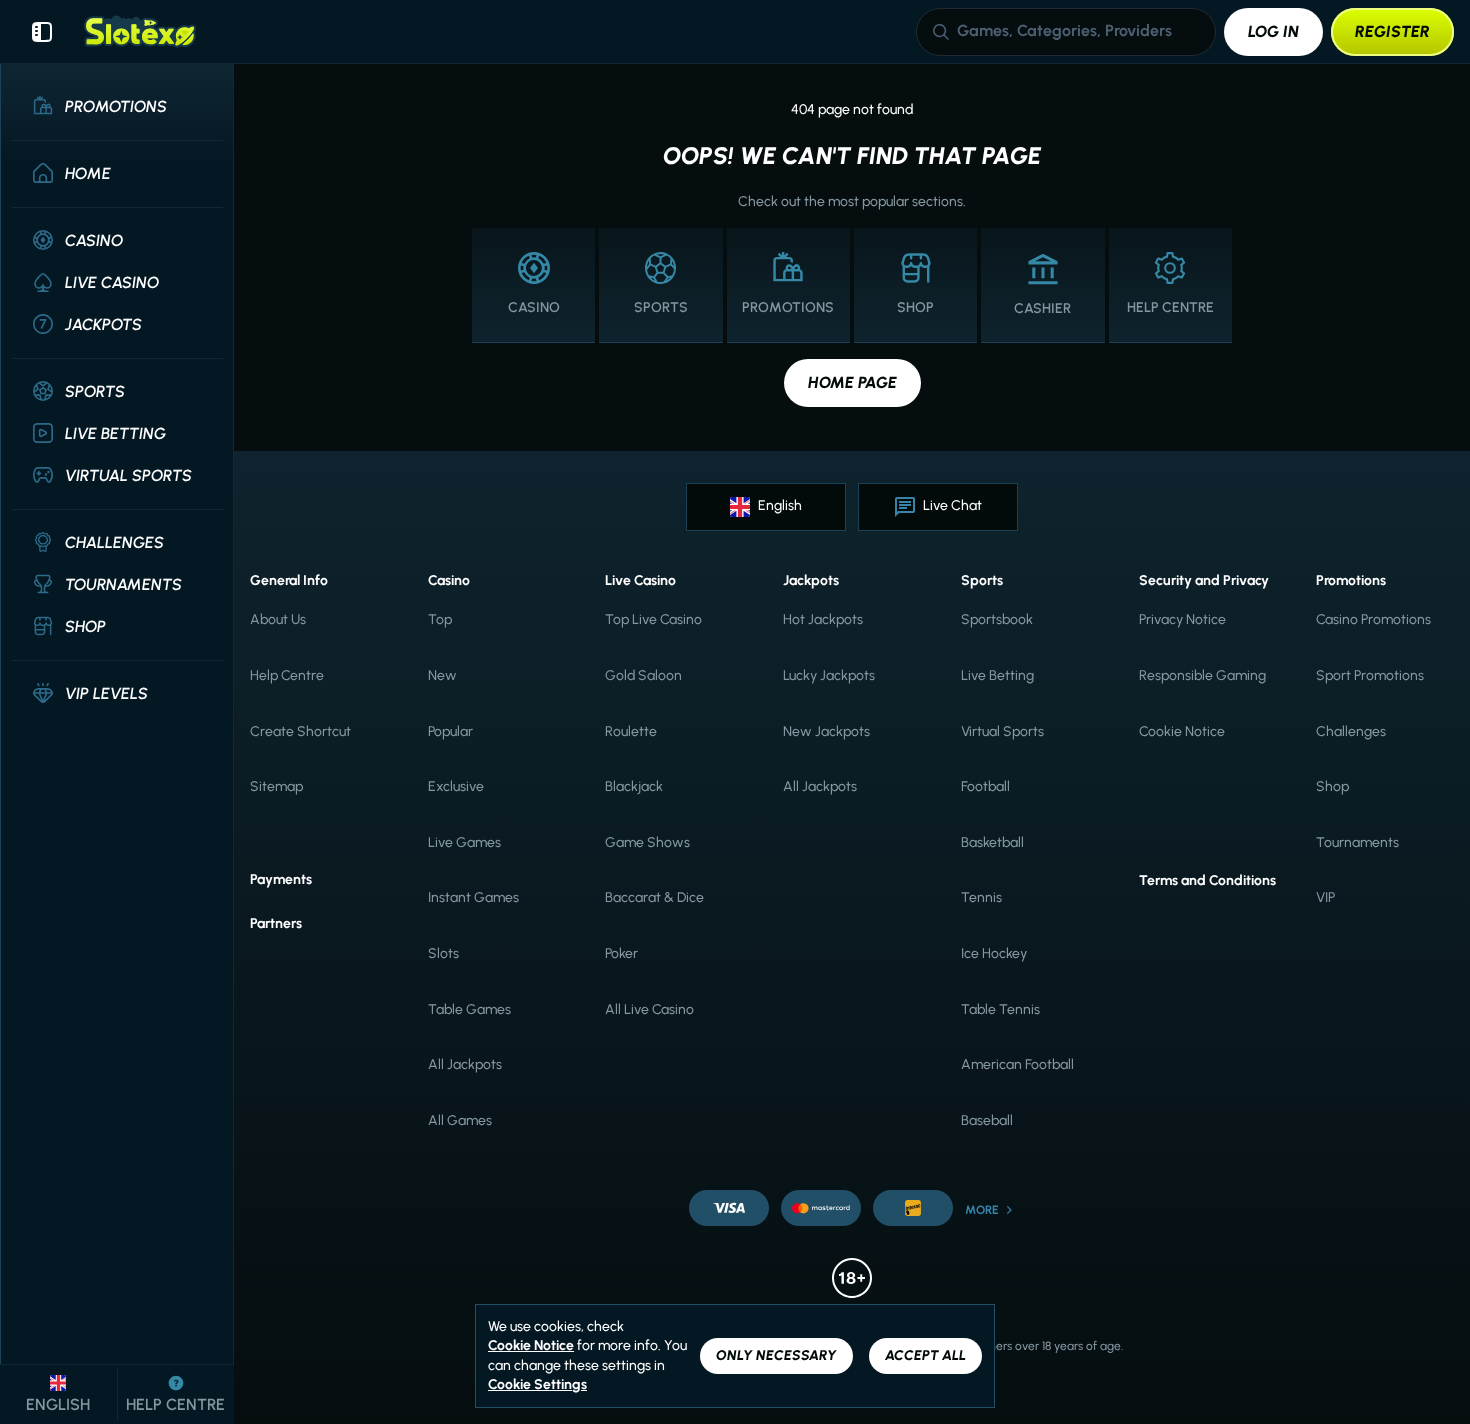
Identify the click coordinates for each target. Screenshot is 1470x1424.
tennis (981, 897)
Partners (276, 923)
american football (1017, 1064)
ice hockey (994, 953)
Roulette (631, 731)
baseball (987, 1120)
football (985, 786)
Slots (443, 953)
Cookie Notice (1182, 731)
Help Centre (287, 675)
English (780, 505)
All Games (460, 1120)
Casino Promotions (1373, 619)
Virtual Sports (1002, 731)
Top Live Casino (653, 619)
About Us (278, 619)
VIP (1325, 897)
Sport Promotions (1370, 675)
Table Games (469, 1009)
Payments (281, 879)
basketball (992, 842)
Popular (450, 731)
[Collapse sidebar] (42, 32)
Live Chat (952, 505)
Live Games (464, 842)
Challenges (1351, 731)
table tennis (1000, 1009)
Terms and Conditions (1207, 880)
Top (440, 619)
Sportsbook (997, 619)
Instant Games (473, 897)
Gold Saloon (643, 675)
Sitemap (276, 786)
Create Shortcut (300, 731)
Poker (621, 953)
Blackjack (634, 786)
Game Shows (647, 842)
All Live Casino (649, 1009)
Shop (1332, 786)
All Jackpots (465, 1064)
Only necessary (776, 1355)
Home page (852, 382)
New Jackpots (826, 731)
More (982, 1210)
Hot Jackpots (823, 619)
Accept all (925, 1355)
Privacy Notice (1182, 619)
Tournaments (1357, 842)
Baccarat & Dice (654, 897)
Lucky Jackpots (829, 675)
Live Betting (997, 675)
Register (1392, 31)
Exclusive (456, 786)
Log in (1273, 31)
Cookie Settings (537, 1385)
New (442, 675)
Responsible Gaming (1202, 675)
